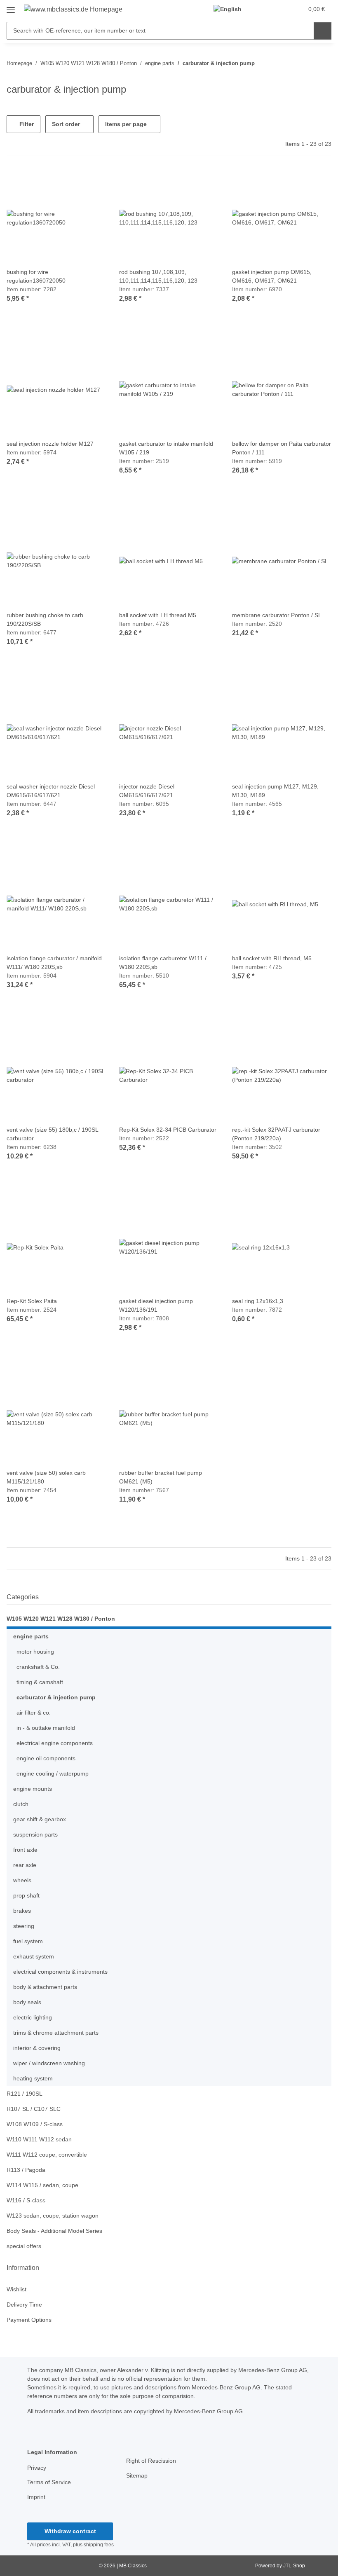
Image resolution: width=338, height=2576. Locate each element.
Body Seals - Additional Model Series (54, 2231)
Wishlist (16, 2289)
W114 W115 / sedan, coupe (42, 2185)
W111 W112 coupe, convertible (47, 2155)
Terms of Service (49, 2482)
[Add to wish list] (92, 182)
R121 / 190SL (25, 2094)
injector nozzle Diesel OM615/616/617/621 (147, 791)
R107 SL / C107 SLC (34, 2109)
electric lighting (33, 2017)
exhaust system (34, 1956)
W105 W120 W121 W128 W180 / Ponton (61, 1619)
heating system (33, 2078)
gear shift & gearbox (40, 1819)
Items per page (126, 124)
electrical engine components (55, 1743)
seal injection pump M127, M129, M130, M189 (275, 791)
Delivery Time (24, 2305)
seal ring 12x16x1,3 (258, 1301)
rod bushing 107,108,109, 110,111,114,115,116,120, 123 (158, 276)
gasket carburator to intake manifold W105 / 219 (166, 448)
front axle (25, 1850)
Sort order (66, 124)
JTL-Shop (294, 2566)
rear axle (25, 1865)
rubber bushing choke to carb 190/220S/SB (45, 619)
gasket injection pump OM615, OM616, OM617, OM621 (272, 276)
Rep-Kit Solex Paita (32, 1301)
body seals (27, 2002)
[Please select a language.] (231, 9)
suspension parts (35, 1834)
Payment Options (29, 2320)
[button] (264, 9)
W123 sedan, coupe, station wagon (53, 2216)
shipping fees (99, 2545)
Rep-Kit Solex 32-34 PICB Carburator (168, 1130)
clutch (21, 1804)
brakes (22, 1911)
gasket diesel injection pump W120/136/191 (156, 1305)
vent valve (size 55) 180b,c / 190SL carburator (52, 1134)
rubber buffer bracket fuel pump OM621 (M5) (161, 1477)
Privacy (37, 2468)
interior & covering (37, 2048)
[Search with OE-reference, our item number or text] (323, 31)
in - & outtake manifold (46, 1728)
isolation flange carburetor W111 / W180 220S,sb (163, 963)
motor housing (35, 1652)
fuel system (28, 1941)
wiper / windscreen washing (49, 2063)
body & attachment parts (45, 1987)
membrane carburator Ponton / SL (277, 615)
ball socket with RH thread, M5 (272, 958)
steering (24, 1926)
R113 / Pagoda (26, 2170)
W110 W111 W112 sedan (39, 2139)
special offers (24, 2246)
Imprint (36, 2497)
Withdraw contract (70, 2531)
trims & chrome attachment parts (56, 2033)
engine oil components (46, 1758)
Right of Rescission (151, 2461)
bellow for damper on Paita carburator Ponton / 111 (282, 448)
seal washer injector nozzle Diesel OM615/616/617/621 (51, 791)
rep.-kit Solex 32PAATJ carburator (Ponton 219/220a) (276, 1134)
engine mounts (33, 1789)
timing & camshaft (40, 1682)
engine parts (31, 1636)
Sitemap (137, 2475)
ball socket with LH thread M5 (158, 615)
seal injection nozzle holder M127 (50, 444)
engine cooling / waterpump (53, 1773)
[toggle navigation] (11, 7)
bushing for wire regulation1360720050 (36, 276)
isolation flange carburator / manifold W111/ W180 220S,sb (54, 963)
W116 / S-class (26, 2200)
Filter (26, 124)
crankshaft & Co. (38, 1667)
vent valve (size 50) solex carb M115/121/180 (46, 1477)
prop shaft (26, 1895)
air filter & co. (34, 1713)
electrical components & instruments (60, 1972)
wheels (22, 1880)
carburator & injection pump (56, 1697)
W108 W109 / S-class (35, 2124)
